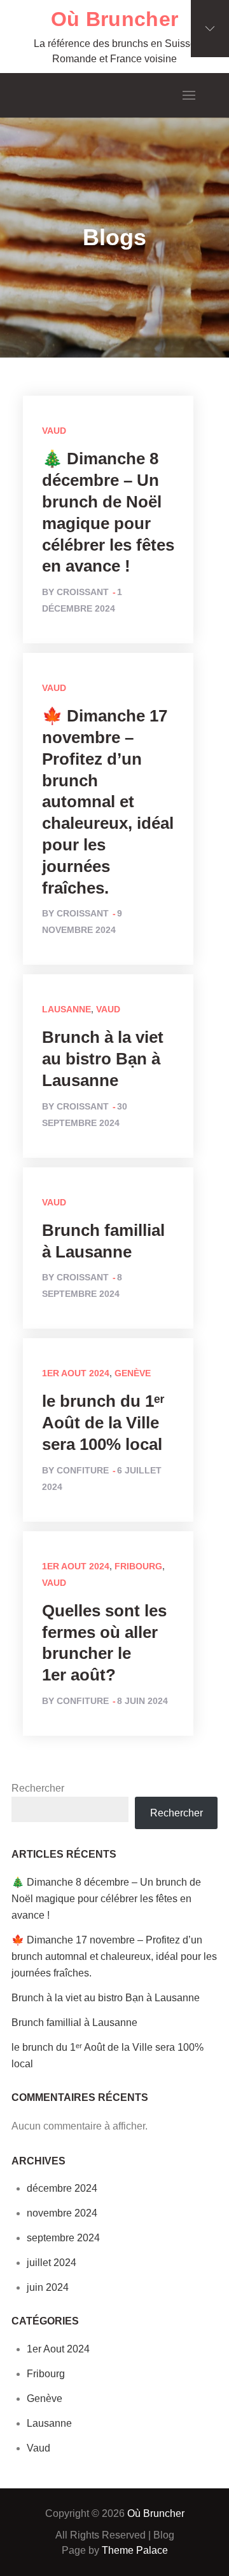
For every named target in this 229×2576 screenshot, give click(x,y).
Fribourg (138, 1566)
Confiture (83, 1470)
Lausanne (66, 1009)
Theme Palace (135, 2550)
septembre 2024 (63, 2238)
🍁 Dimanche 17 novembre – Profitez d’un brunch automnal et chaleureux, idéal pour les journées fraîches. (108, 802)
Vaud (54, 431)
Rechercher (38, 1788)
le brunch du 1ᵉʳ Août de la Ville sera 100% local (103, 1423)
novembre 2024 (62, 2213)
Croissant (83, 592)
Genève (133, 1373)
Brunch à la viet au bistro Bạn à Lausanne (103, 1059)
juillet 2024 (52, 2263)
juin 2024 (48, 2287)
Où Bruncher (115, 19)
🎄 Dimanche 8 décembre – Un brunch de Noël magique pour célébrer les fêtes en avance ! (106, 1899)
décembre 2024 (62, 2188)
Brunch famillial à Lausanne (74, 2023)
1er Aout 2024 (76, 1373)
